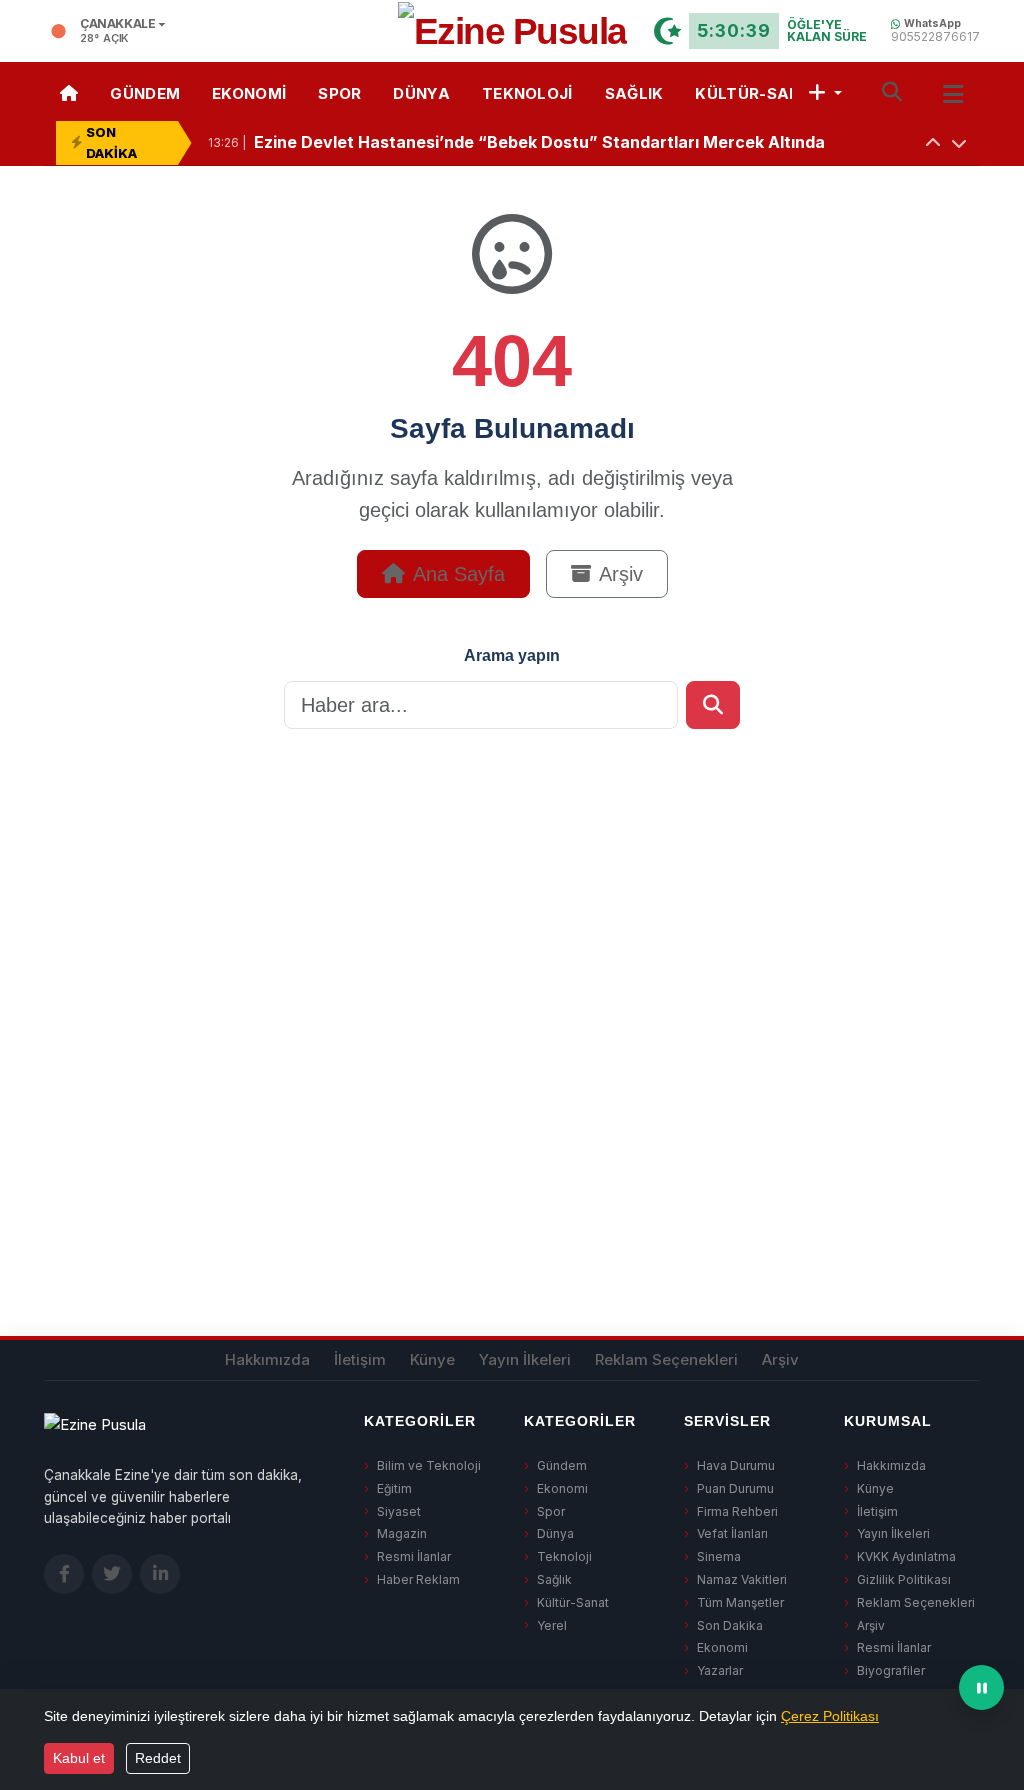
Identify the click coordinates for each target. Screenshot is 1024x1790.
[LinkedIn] (160, 1574)
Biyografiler (891, 1670)
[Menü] (953, 91)
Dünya (421, 93)
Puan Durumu (735, 1488)
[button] (825, 91)
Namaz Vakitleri (742, 1579)
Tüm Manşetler (740, 1602)
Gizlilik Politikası (904, 1579)
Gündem (145, 93)
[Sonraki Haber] (959, 143)
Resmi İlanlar (414, 1556)
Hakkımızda (267, 1359)
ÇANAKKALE (118, 25)
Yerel (552, 1625)
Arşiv (621, 574)
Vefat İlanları (732, 1533)
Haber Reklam (418, 1579)
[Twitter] (112, 1574)
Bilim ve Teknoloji (429, 1465)
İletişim (360, 1359)
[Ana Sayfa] (69, 91)
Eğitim (394, 1488)
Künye (432, 1359)
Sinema (719, 1556)
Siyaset (399, 1511)
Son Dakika (730, 1625)
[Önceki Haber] (933, 143)
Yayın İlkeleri (525, 1359)
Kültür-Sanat (759, 93)
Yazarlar (720, 1670)
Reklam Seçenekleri (666, 1359)
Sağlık (634, 93)
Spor (339, 93)
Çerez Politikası (830, 1716)
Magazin (402, 1533)
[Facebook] (64, 1574)
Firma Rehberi (737, 1511)
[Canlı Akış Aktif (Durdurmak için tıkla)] (981, 1687)
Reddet (158, 1758)
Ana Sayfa (459, 574)
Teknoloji (527, 93)
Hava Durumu (736, 1465)
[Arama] (892, 91)
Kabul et (79, 1758)
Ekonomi (249, 93)
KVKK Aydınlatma (906, 1556)
